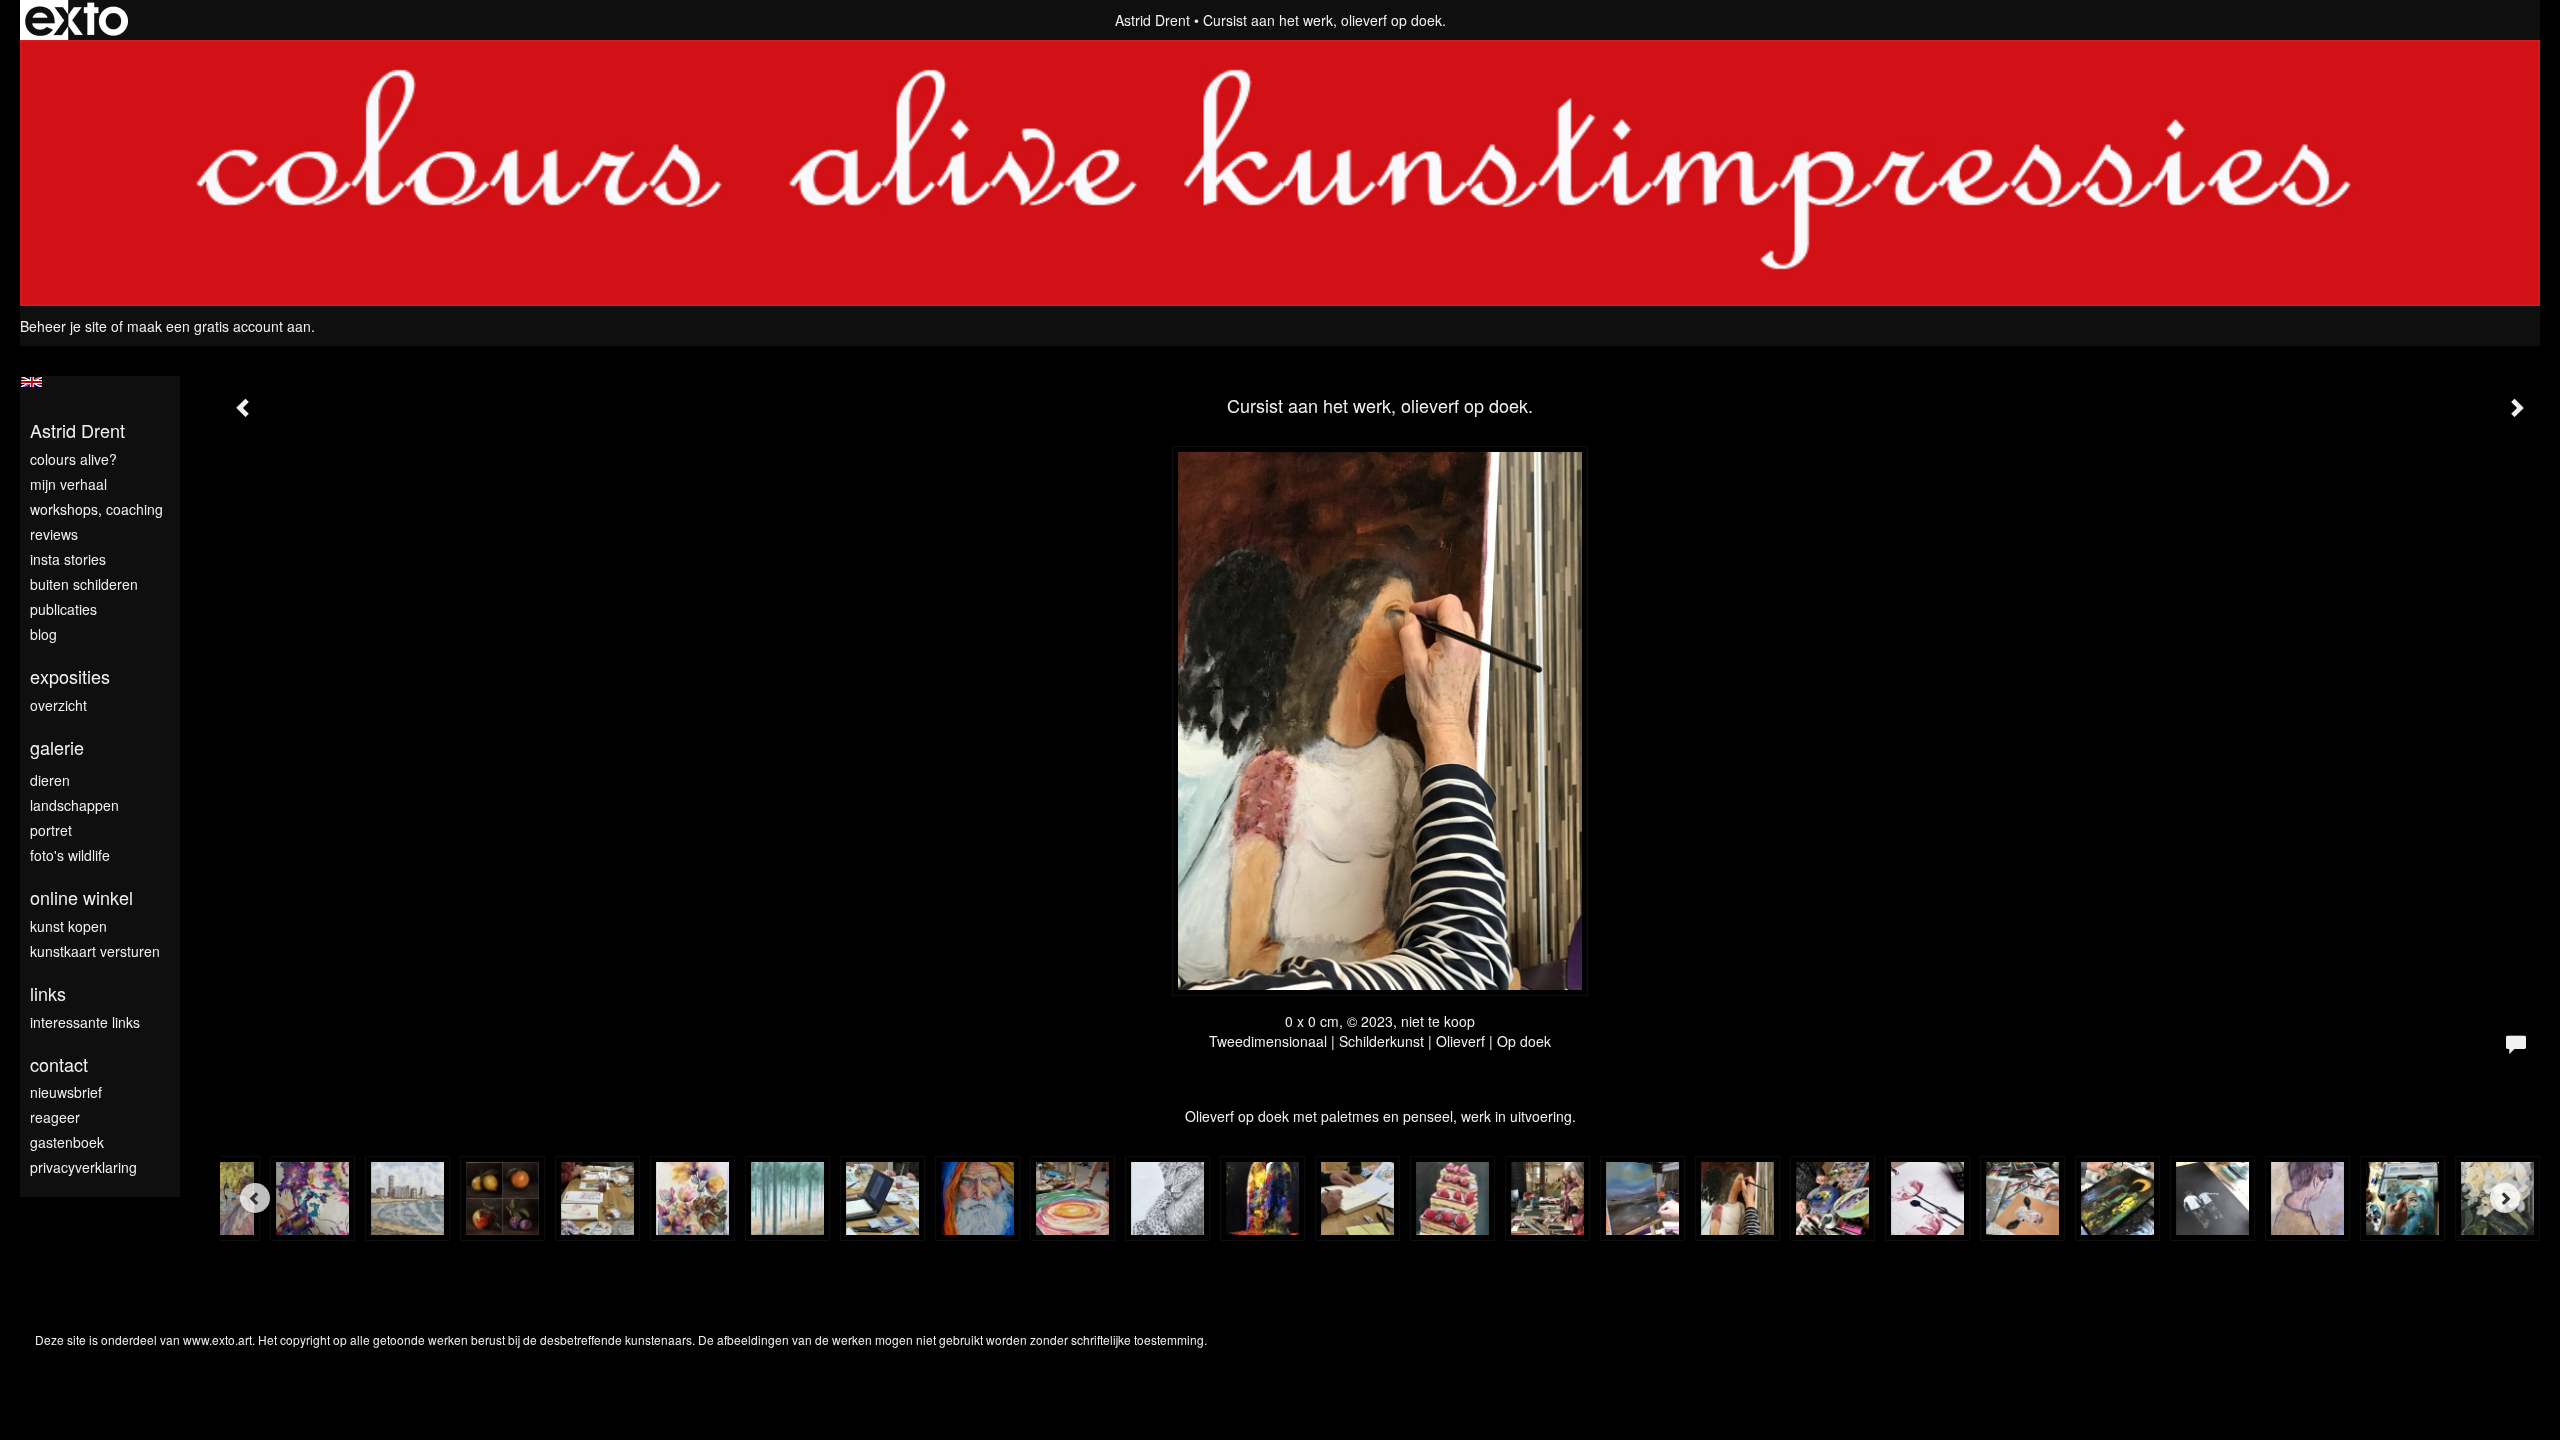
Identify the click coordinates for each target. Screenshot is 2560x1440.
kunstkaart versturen (95, 951)
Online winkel (81, 897)
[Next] (2505, 1198)
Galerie (57, 747)
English (31, 382)
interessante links (85, 1022)
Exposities (70, 676)
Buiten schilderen (84, 584)
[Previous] (255, 1198)
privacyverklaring (83, 1167)
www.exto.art (217, 1339)
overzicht (58, 705)
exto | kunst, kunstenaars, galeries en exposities (76, 20)
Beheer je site (63, 326)
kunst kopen (68, 926)
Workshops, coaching (96, 509)
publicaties (63, 609)
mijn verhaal (68, 484)
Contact (59, 1064)
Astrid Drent (1152, 20)
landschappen (74, 805)
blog (43, 634)
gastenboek (67, 1142)
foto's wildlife (70, 855)
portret (51, 830)
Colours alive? (73, 459)
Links (48, 993)
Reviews (54, 534)
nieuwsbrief (66, 1092)
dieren (50, 780)
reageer (55, 1117)
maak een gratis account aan (219, 326)
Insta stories (68, 559)
